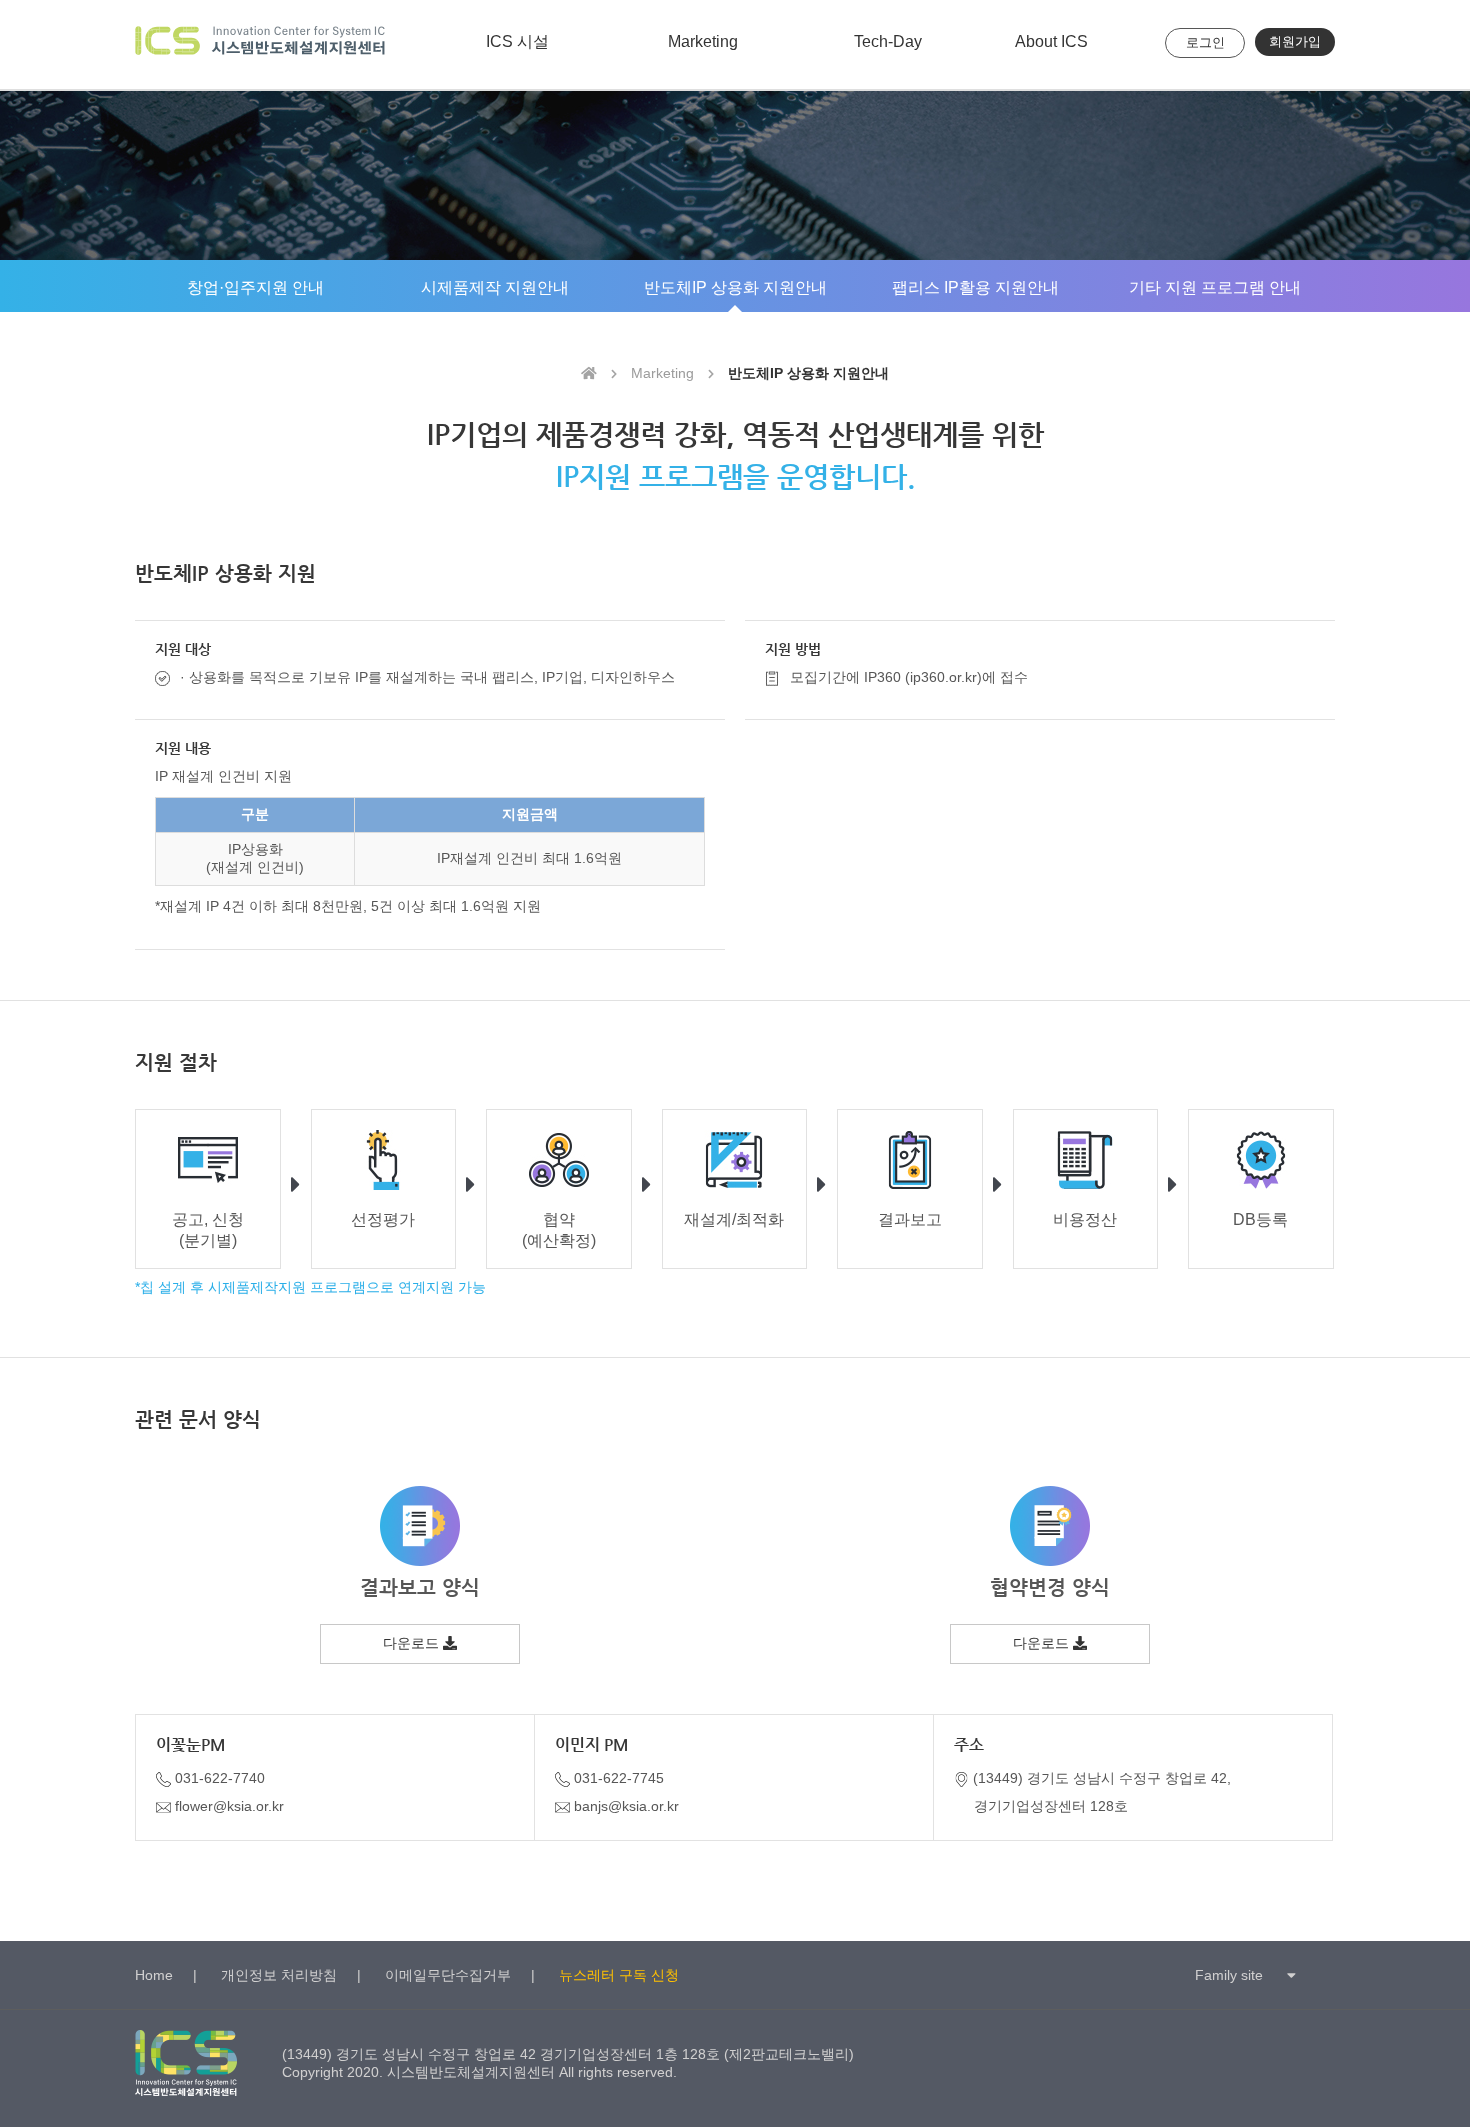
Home (154, 1975)
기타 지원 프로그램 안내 (1215, 287)
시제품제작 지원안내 (495, 287)
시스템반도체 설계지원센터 (260, 44)
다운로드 (413, 1643)
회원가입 (1295, 41)
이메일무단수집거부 (448, 1975)
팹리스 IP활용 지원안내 (975, 287)
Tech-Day (888, 41)
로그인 (1205, 42)
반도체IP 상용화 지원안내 (735, 287)
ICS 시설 (517, 41)
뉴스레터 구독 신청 (619, 1975)
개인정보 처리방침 (279, 1975)
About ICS (1051, 41)
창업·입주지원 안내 (255, 287)
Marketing (703, 41)
